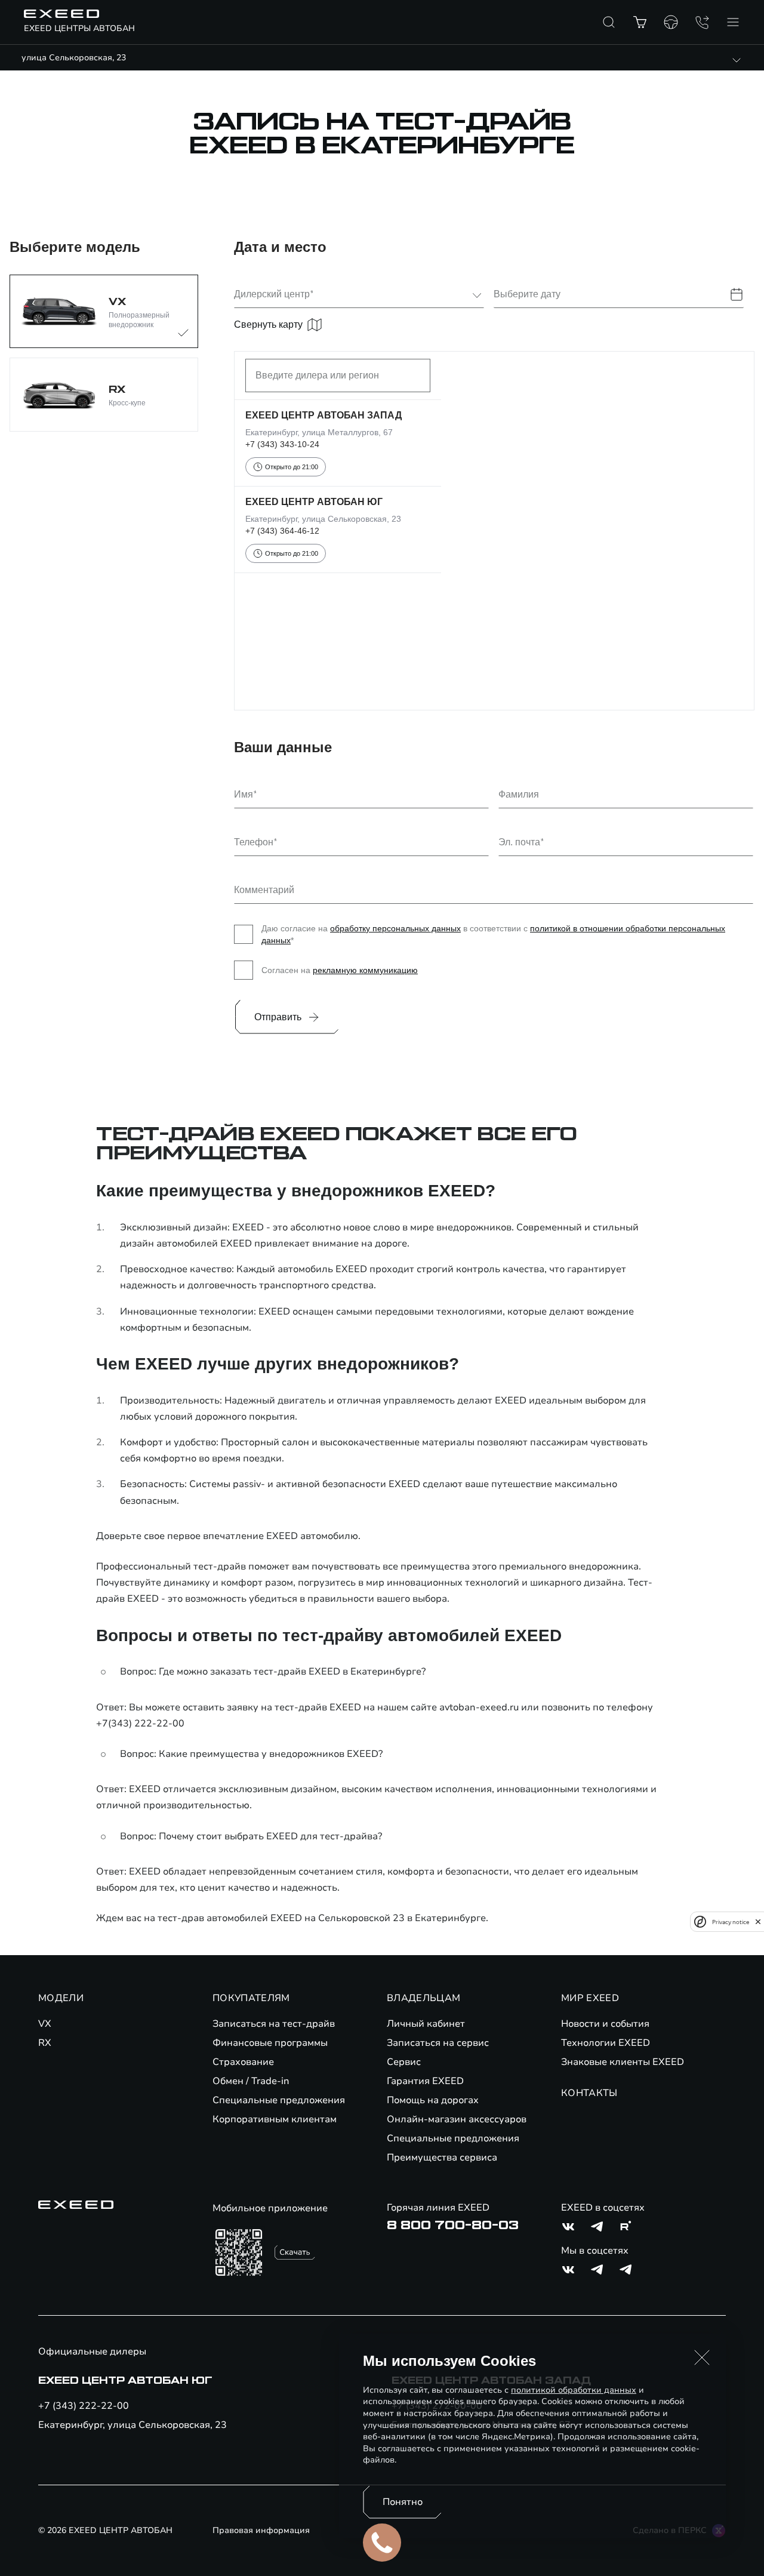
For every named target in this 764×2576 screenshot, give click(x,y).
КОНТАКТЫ (589, 2093)
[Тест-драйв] (671, 22)
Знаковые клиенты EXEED (623, 2062)
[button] (702, 2358)
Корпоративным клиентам (275, 2119)
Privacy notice (731, 1922)
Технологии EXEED (606, 2043)
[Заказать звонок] (702, 22)
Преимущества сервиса (442, 2158)
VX (45, 2024)
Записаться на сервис (438, 2043)
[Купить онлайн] (640, 22)
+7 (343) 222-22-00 (84, 2406)
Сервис (404, 2062)
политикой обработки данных (574, 2390)
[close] (758, 1922)
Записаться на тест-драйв (274, 2024)
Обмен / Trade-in (251, 2081)
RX (45, 2043)
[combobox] (352, 295)
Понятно (403, 2502)
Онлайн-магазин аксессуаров (457, 2119)
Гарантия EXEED (425, 2081)
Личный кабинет (426, 2024)
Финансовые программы (270, 2043)
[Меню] (733, 22)
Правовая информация (261, 2530)
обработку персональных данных (395, 928)
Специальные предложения (279, 2100)
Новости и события (605, 2024)
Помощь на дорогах (433, 2100)
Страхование (243, 2062)
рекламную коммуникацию (365, 970)
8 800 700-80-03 (453, 2226)
